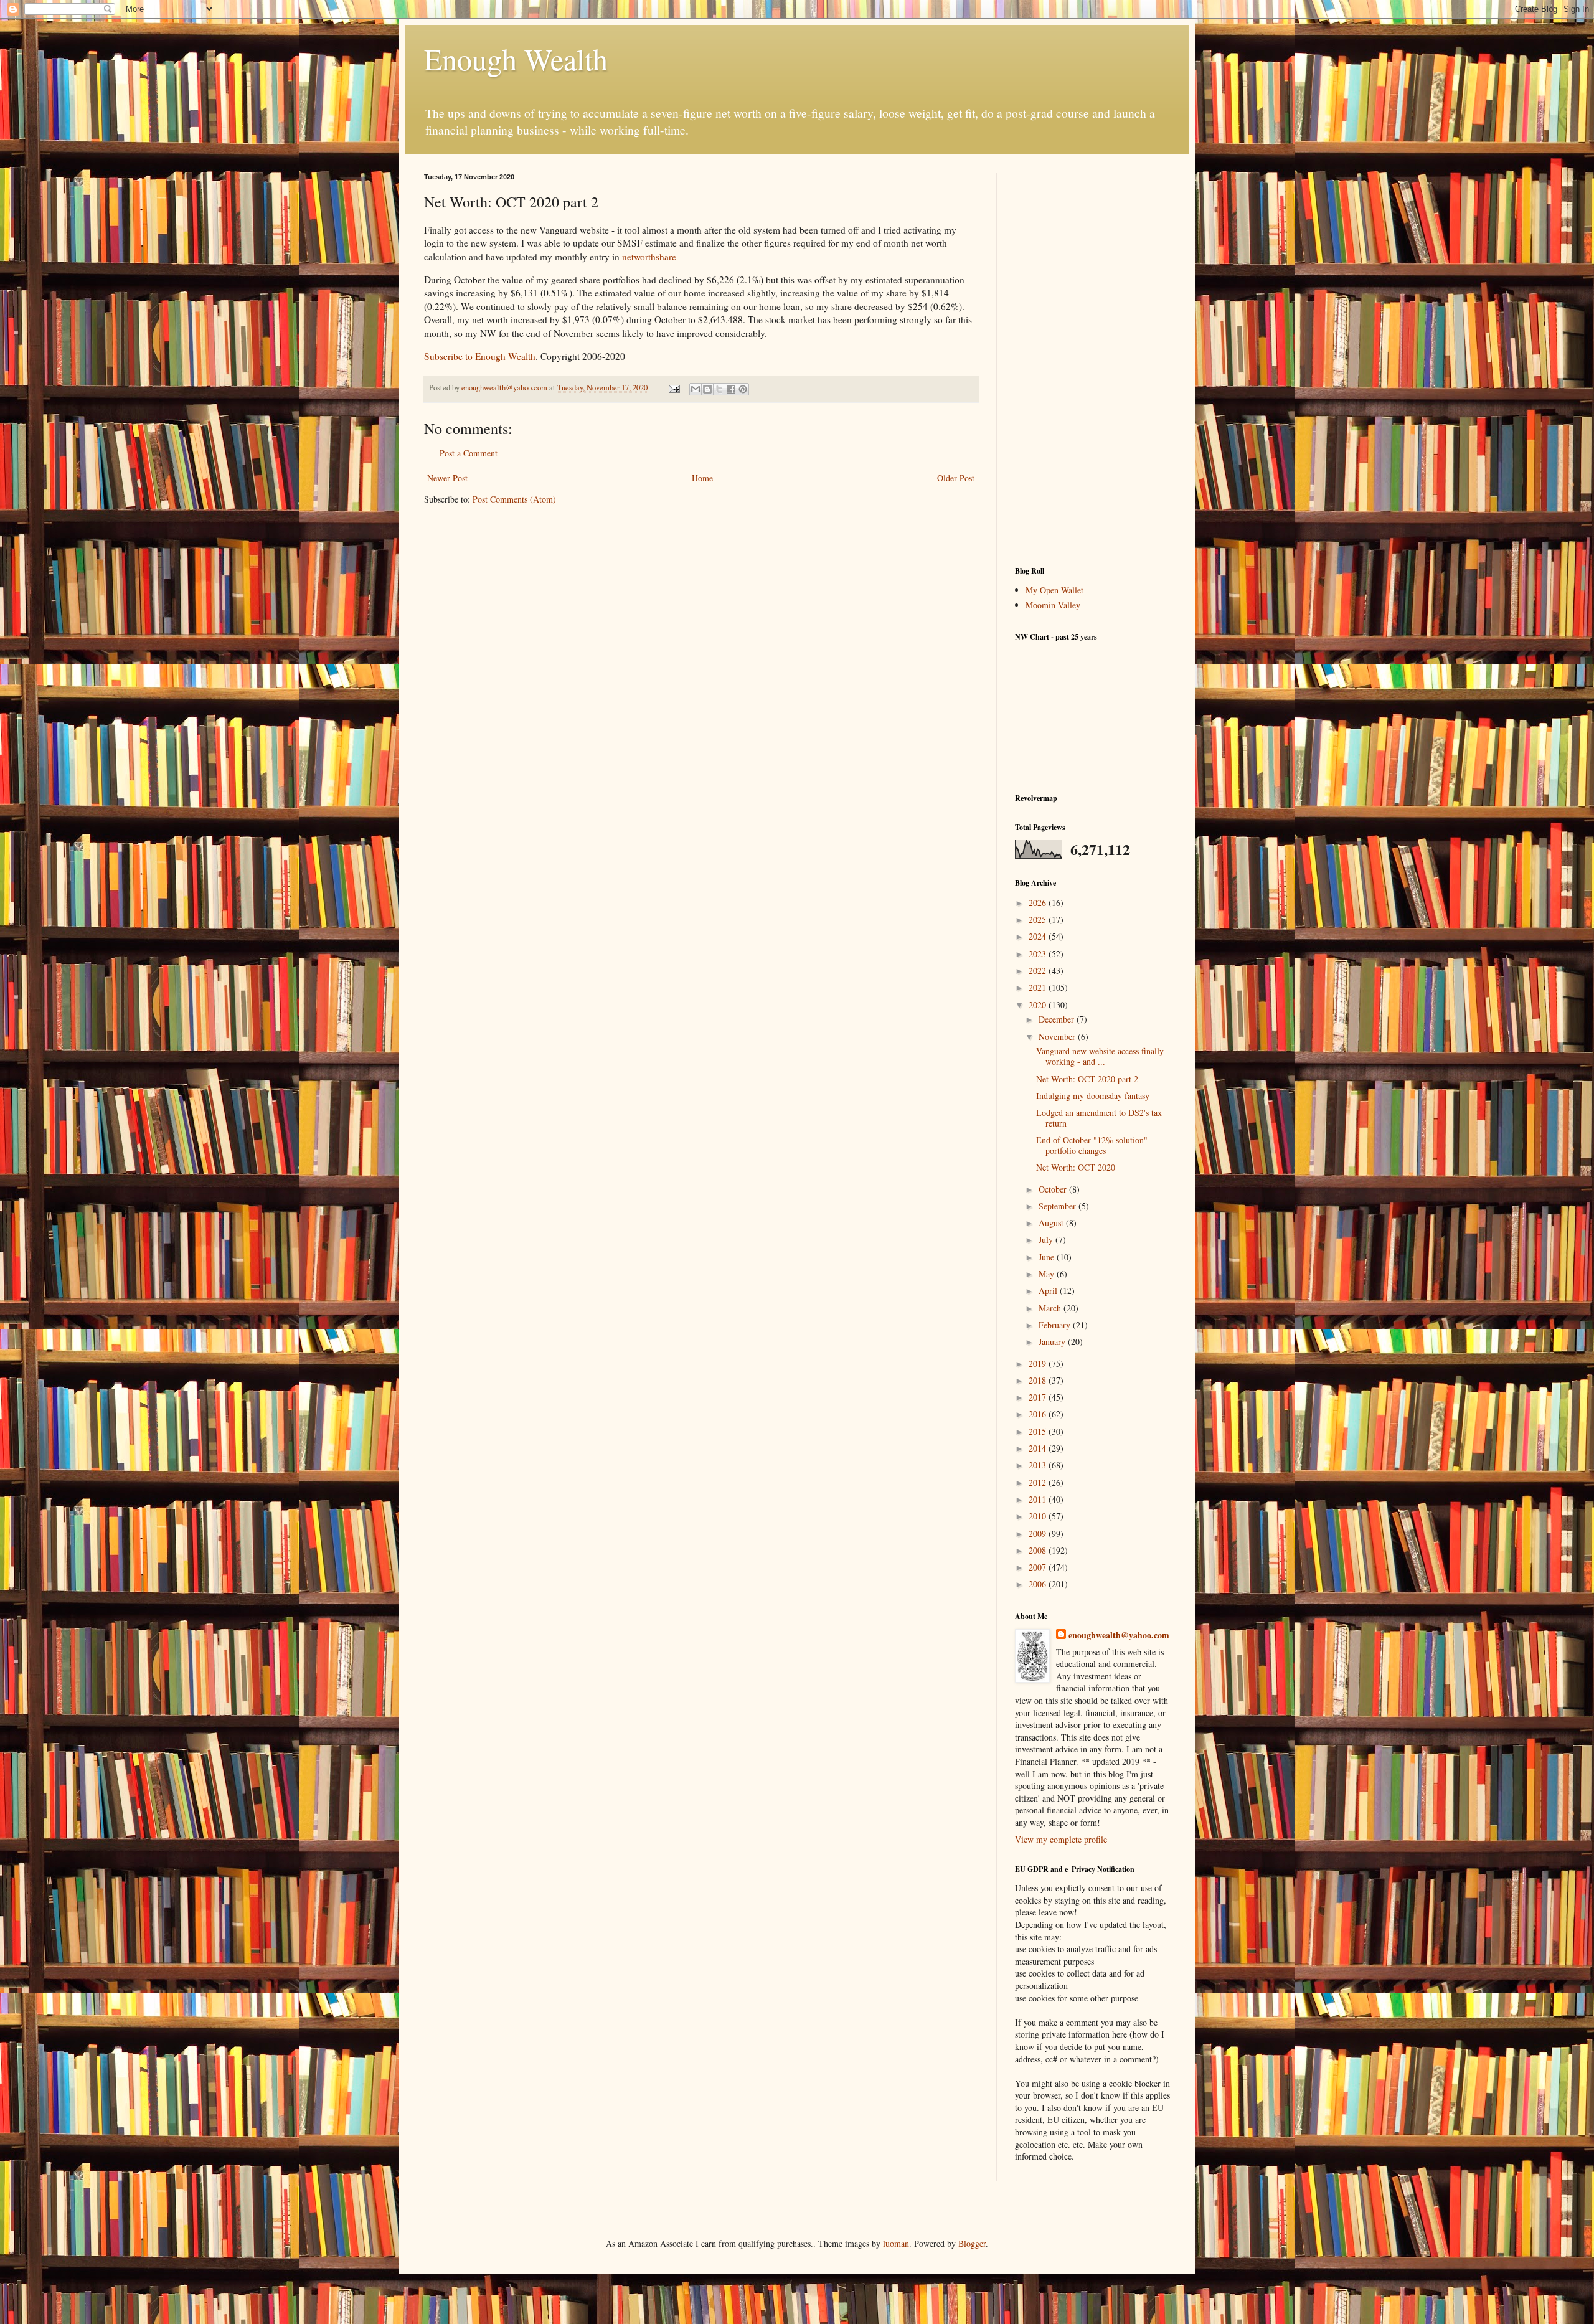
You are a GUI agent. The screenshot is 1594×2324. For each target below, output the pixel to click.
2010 (1039, 1516)
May (1048, 1274)
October (1054, 1189)
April (1049, 1291)
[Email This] (696, 389)
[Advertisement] (1093, 360)
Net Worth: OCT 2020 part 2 (1087, 1079)
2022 (1039, 971)
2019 (1039, 1363)
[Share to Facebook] (731, 389)
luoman (896, 2243)
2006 (1039, 1584)
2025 (1039, 919)
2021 (1039, 987)
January (1053, 1342)
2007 (1039, 1567)
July (1047, 1240)
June (1048, 1257)
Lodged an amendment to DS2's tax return (1099, 1118)
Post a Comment (469, 453)
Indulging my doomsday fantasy (1093, 1096)
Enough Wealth (516, 59)
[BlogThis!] (707, 389)
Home (702, 478)
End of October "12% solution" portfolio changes (1092, 1145)
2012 (1039, 1482)
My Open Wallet (1054, 590)
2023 (1039, 954)
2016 (1039, 1414)
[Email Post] (673, 388)
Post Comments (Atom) (514, 499)
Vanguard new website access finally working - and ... (1100, 1056)
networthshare (649, 257)
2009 (1039, 1533)
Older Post (956, 478)
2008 (1039, 1550)
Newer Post (447, 478)
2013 (1039, 1465)
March (1051, 1308)
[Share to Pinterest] (743, 389)
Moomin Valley (1053, 605)
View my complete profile (1061, 1839)
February (1056, 1325)
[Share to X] (719, 389)
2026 (1039, 903)
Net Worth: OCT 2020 (1076, 1167)
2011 (1039, 1499)
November (1058, 1037)
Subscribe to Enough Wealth (480, 356)
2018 (1039, 1380)
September (1059, 1206)
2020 (1039, 1005)
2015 (1039, 1431)
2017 (1039, 1397)
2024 (1039, 936)
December (1058, 1019)
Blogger (972, 2243)
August (1052, 1223)
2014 (1039, 1448)
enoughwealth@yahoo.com (1119, 1635)
